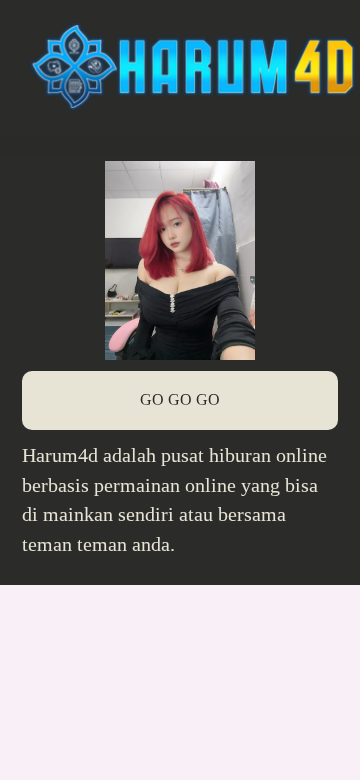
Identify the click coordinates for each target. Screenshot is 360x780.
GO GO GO (180, 399)
